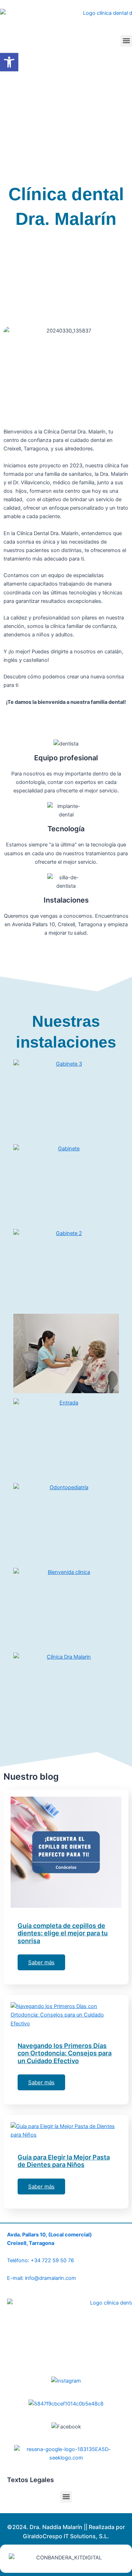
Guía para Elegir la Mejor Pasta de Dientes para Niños (64, 2161)
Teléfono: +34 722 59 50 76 (40, 2260)
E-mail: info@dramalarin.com (42, 2278)
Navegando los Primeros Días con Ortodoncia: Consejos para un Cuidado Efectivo (65, 2053)
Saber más (41, 1962)
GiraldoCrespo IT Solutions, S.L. (66, 2536)
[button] (126, 41)
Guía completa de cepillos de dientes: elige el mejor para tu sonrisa (63, 1933)
